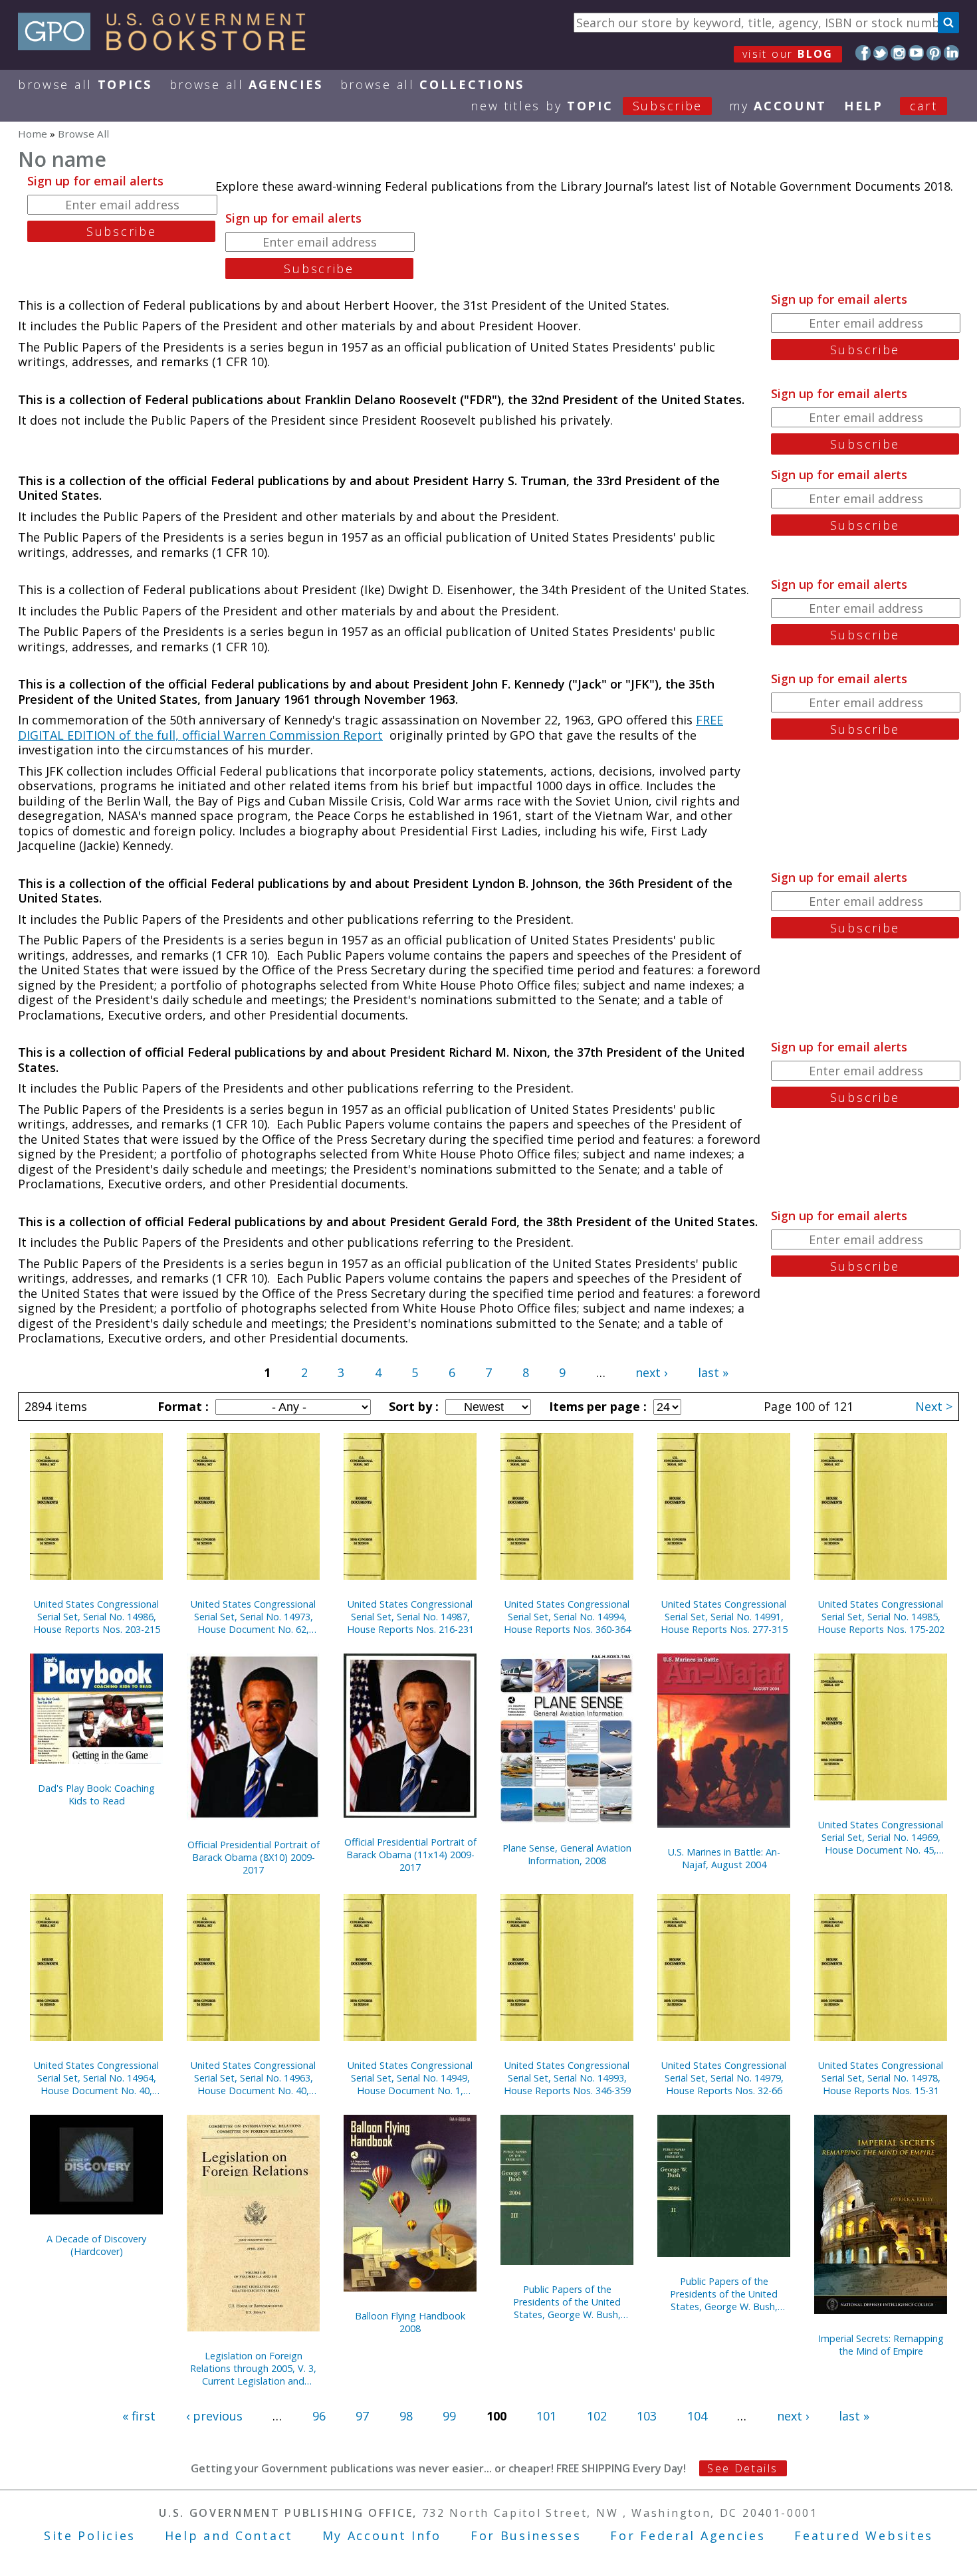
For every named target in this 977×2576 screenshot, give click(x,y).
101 (546, 2416)
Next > (934, 1406)
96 (319, 2416)
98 (406, 2416)
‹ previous (214, 2416)
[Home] (168, 46)
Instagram (898, 53)
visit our (788, 54)
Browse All (85, 84)
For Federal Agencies (688, 2535)
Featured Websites (864, 2535)
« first (139, 2416)
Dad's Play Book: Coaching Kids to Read (96, 1794)
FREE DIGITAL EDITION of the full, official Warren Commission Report (371, 727)
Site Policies (90, 2535)
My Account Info (382, 2535)
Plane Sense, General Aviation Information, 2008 (567, 1854)
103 (647, 2416)
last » (713, 1372)
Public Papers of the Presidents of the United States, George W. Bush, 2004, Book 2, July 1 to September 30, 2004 (724, 2294)
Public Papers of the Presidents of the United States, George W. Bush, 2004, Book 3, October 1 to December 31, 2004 (567, 2302)
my (778, 106)
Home (33, 134)
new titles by (587, 106)
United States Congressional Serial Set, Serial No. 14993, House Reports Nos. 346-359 (567, 2078)
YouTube (916, 53)
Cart (924, 106)
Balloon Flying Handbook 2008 (410, 2322)
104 (697, 2416)
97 (362, 2416)
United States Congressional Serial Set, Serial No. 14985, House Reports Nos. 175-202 (881, 1617)
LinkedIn (951, 53)
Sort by (412, 1406)
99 (449, 2416)
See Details (742, 2468)
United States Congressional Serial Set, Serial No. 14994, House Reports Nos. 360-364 (567, 1617)
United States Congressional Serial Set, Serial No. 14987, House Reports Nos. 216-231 (410, 1617)
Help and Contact (229, 2535)
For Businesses (526, 2535)
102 (597, 2416)
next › (651, 1372)
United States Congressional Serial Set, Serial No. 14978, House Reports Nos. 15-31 (881, 2078)
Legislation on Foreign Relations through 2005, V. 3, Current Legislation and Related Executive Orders (253, 2368)
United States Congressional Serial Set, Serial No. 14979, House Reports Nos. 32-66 (724, 2078)
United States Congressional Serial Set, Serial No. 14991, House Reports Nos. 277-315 (724, 1617)
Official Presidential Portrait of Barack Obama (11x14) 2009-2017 (410, 1855)
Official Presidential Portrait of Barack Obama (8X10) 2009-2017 (254, 1857)
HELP (864, 106)
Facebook (863, 53)
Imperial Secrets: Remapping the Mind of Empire (881, 2345)
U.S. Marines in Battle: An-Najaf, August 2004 (724, 1858)
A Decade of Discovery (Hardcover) (96, 2245)
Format (181, 1406)
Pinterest (934, 53)
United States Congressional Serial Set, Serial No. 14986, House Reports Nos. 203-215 (97, 1617)
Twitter (881, 53)
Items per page (596, 1406)
